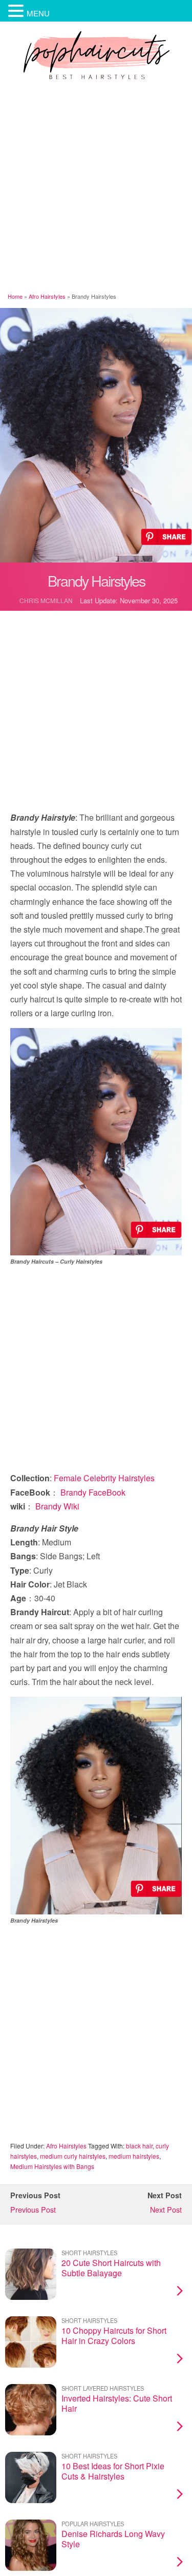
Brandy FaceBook (93, 1492)
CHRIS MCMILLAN (46, 600)
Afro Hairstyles (47, 296)
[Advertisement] (96, 188)
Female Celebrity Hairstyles (104, 1478)
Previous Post (33, 2209)
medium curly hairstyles (73, 2156)
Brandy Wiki (57, 1506)
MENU (38, 13)
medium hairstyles (134, 2156)
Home (15, 296)
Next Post (166, 2209)
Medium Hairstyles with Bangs (52, 2166)
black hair (139, 2146)
